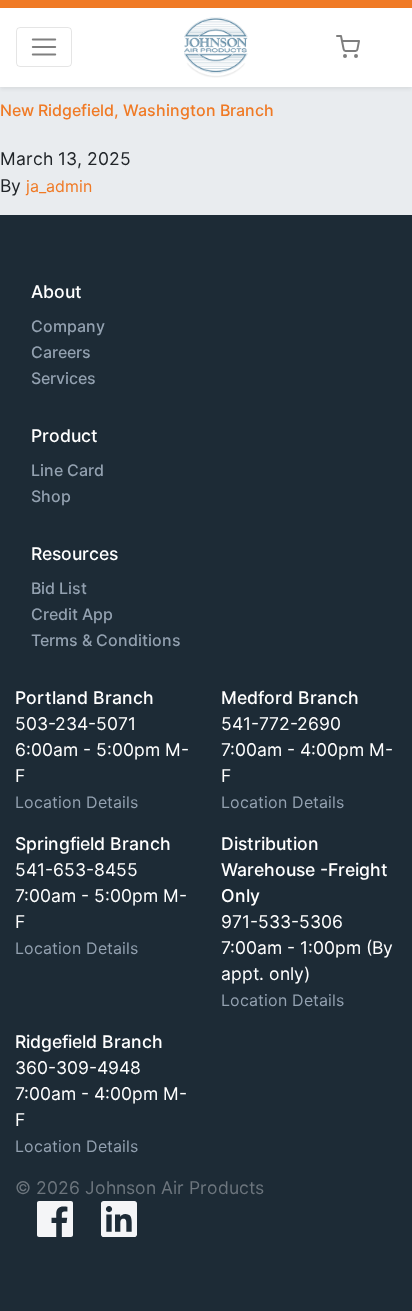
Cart (348, 47)
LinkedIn (119, 1219)
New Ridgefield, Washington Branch (137, 110)
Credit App (72, 614)
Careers (61, 352)
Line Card (67, 470)
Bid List (59, 588)
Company (68, 326)
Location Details (76, 802)
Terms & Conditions (106, 640)
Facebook (39, 1219)
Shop (51, 496)
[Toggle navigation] (44, 47)
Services (63, 378)
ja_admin (59, 186)
